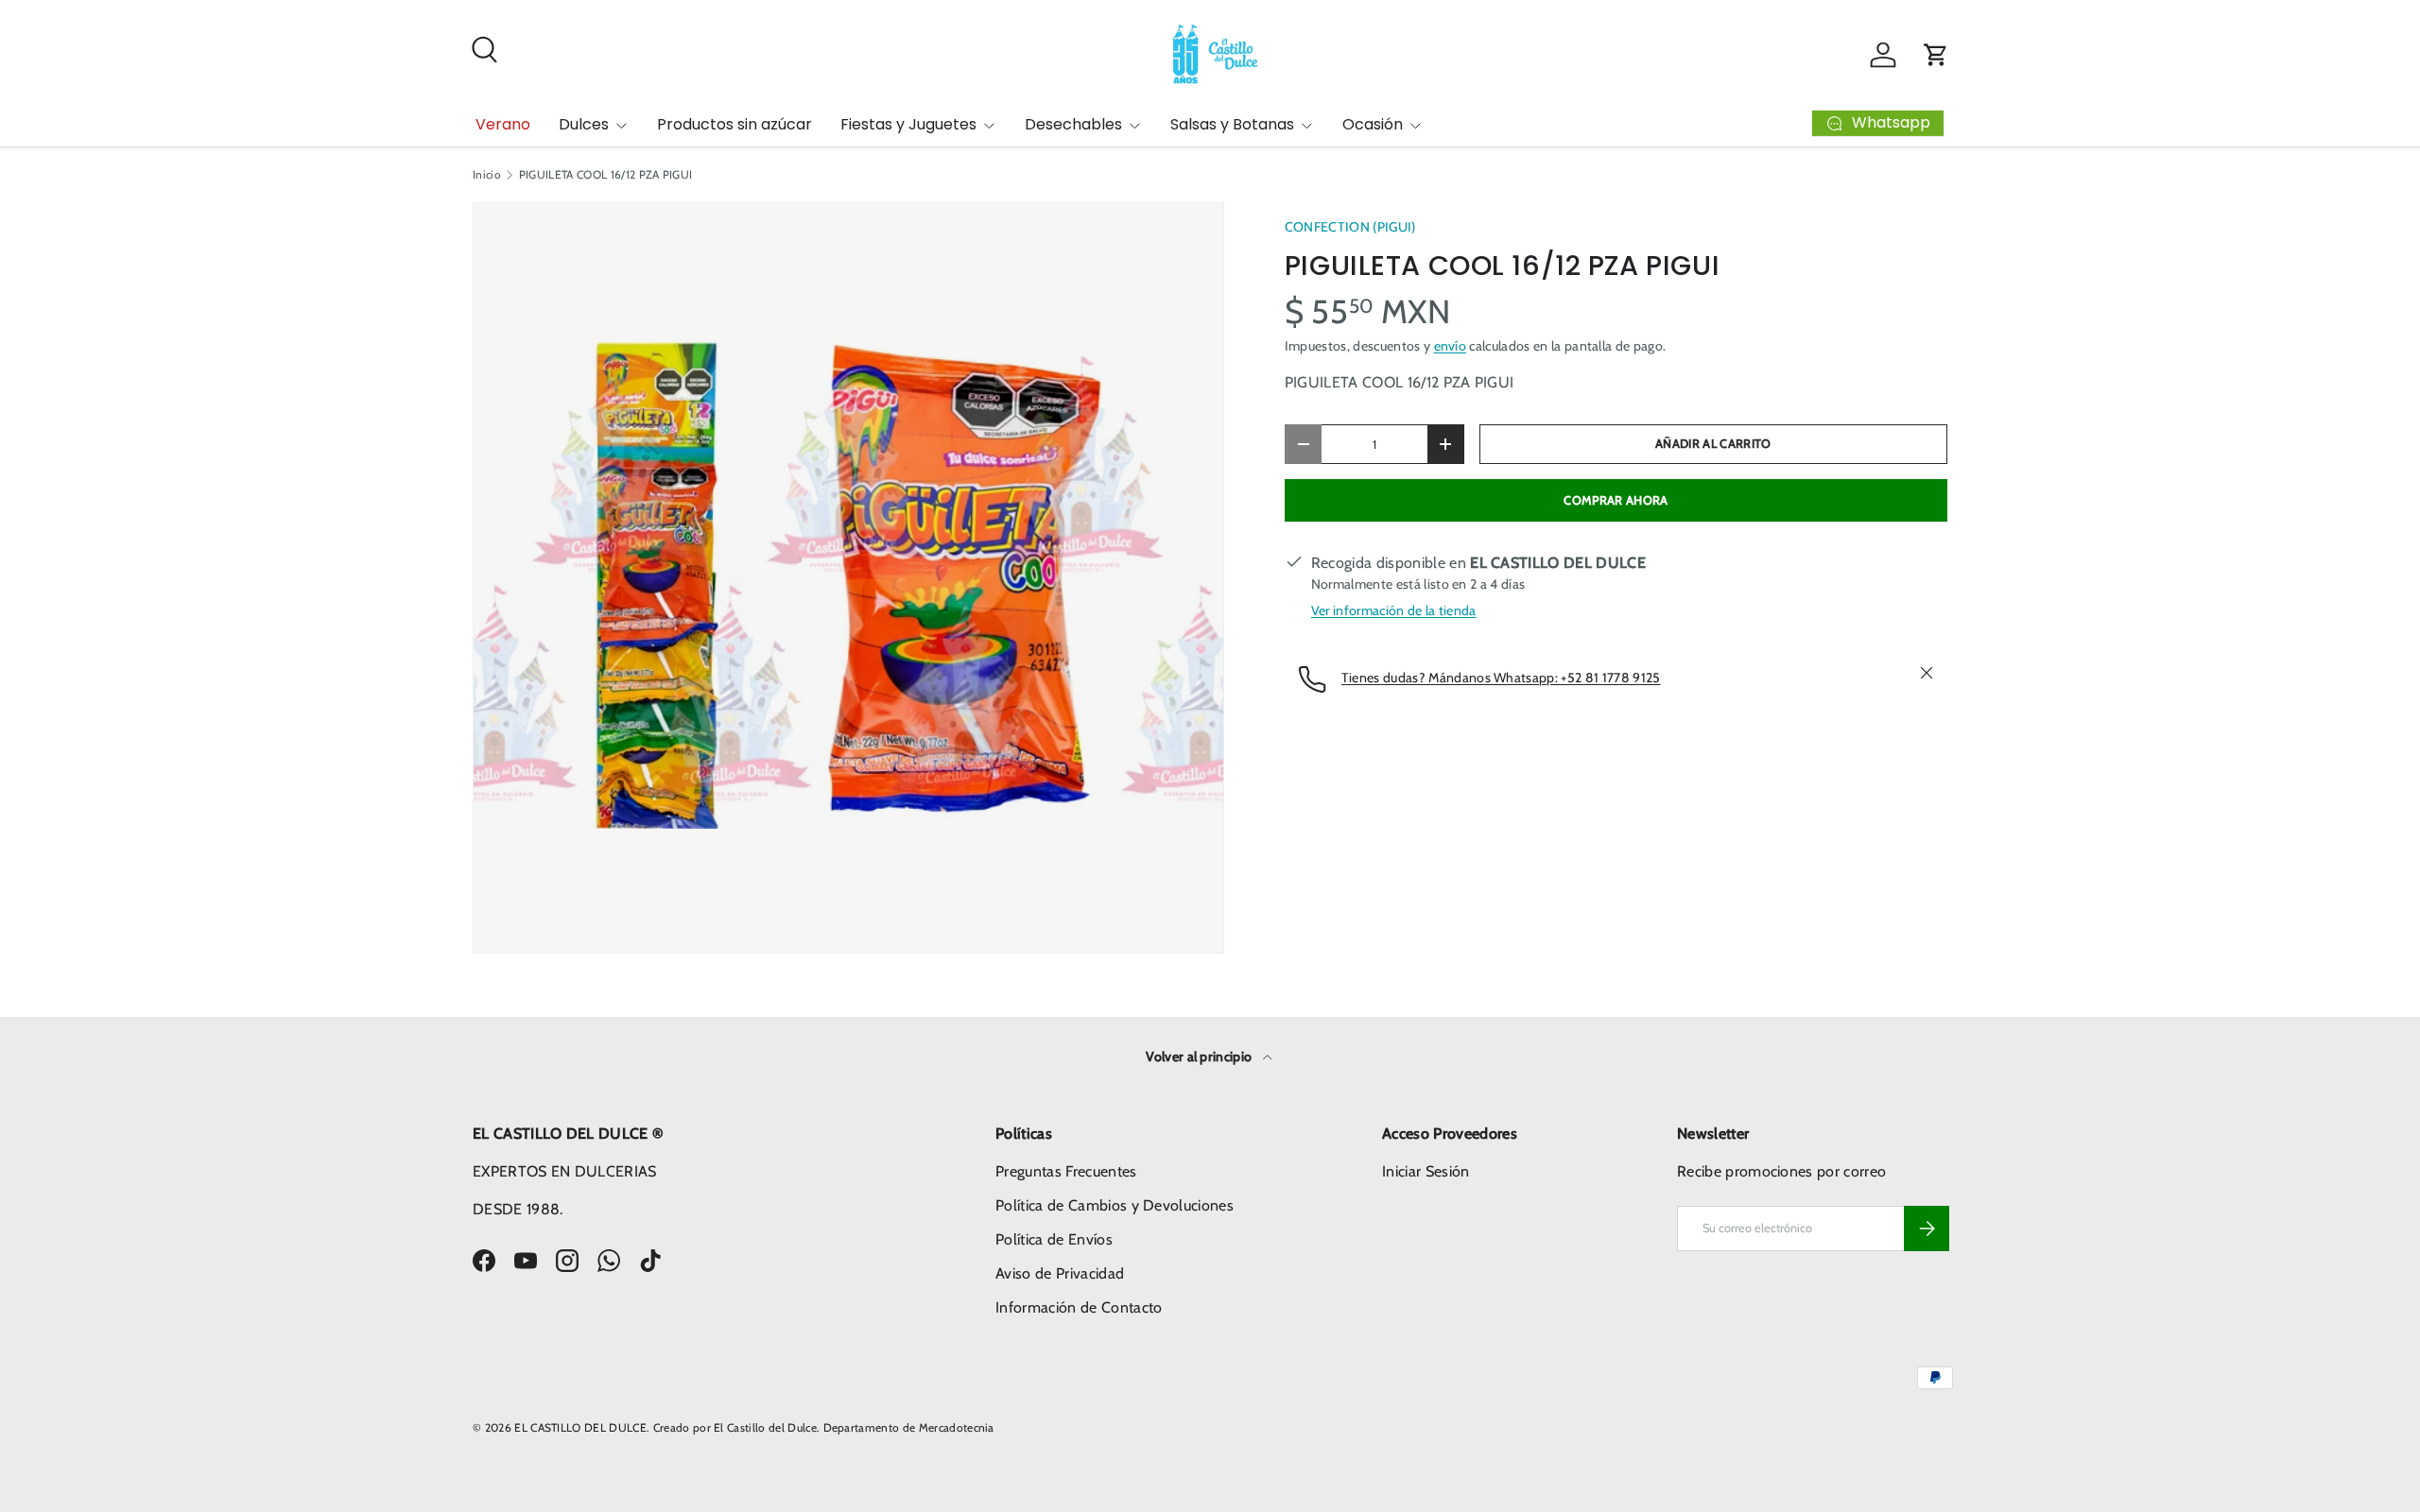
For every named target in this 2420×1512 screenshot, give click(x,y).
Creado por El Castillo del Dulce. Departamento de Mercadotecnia (824, 1427)
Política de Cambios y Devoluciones (1115, 1205)
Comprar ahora (1616, 500)
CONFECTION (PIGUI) (1350, 227)
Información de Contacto (1079, 1307)
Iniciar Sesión (1426, 1171)
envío (1451, 346)
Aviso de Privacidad (1060, 1273)
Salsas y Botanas (1232, 124)
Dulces (584, 124)
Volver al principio (1200, 1057)
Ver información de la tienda (1394, 610)
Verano (503, 124)
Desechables (1073, 124)
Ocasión (1373, 124)
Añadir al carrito (1713, 444)
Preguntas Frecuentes (1066, 1171)
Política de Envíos (1054, 1239)
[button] (1936, 55)
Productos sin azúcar (735, 124)
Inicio (487, 175)
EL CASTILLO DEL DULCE (580, 1427)
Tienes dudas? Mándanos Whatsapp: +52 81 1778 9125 (1501, 678)
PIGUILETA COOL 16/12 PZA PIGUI (606, 175)
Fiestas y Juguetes (908, 124)
